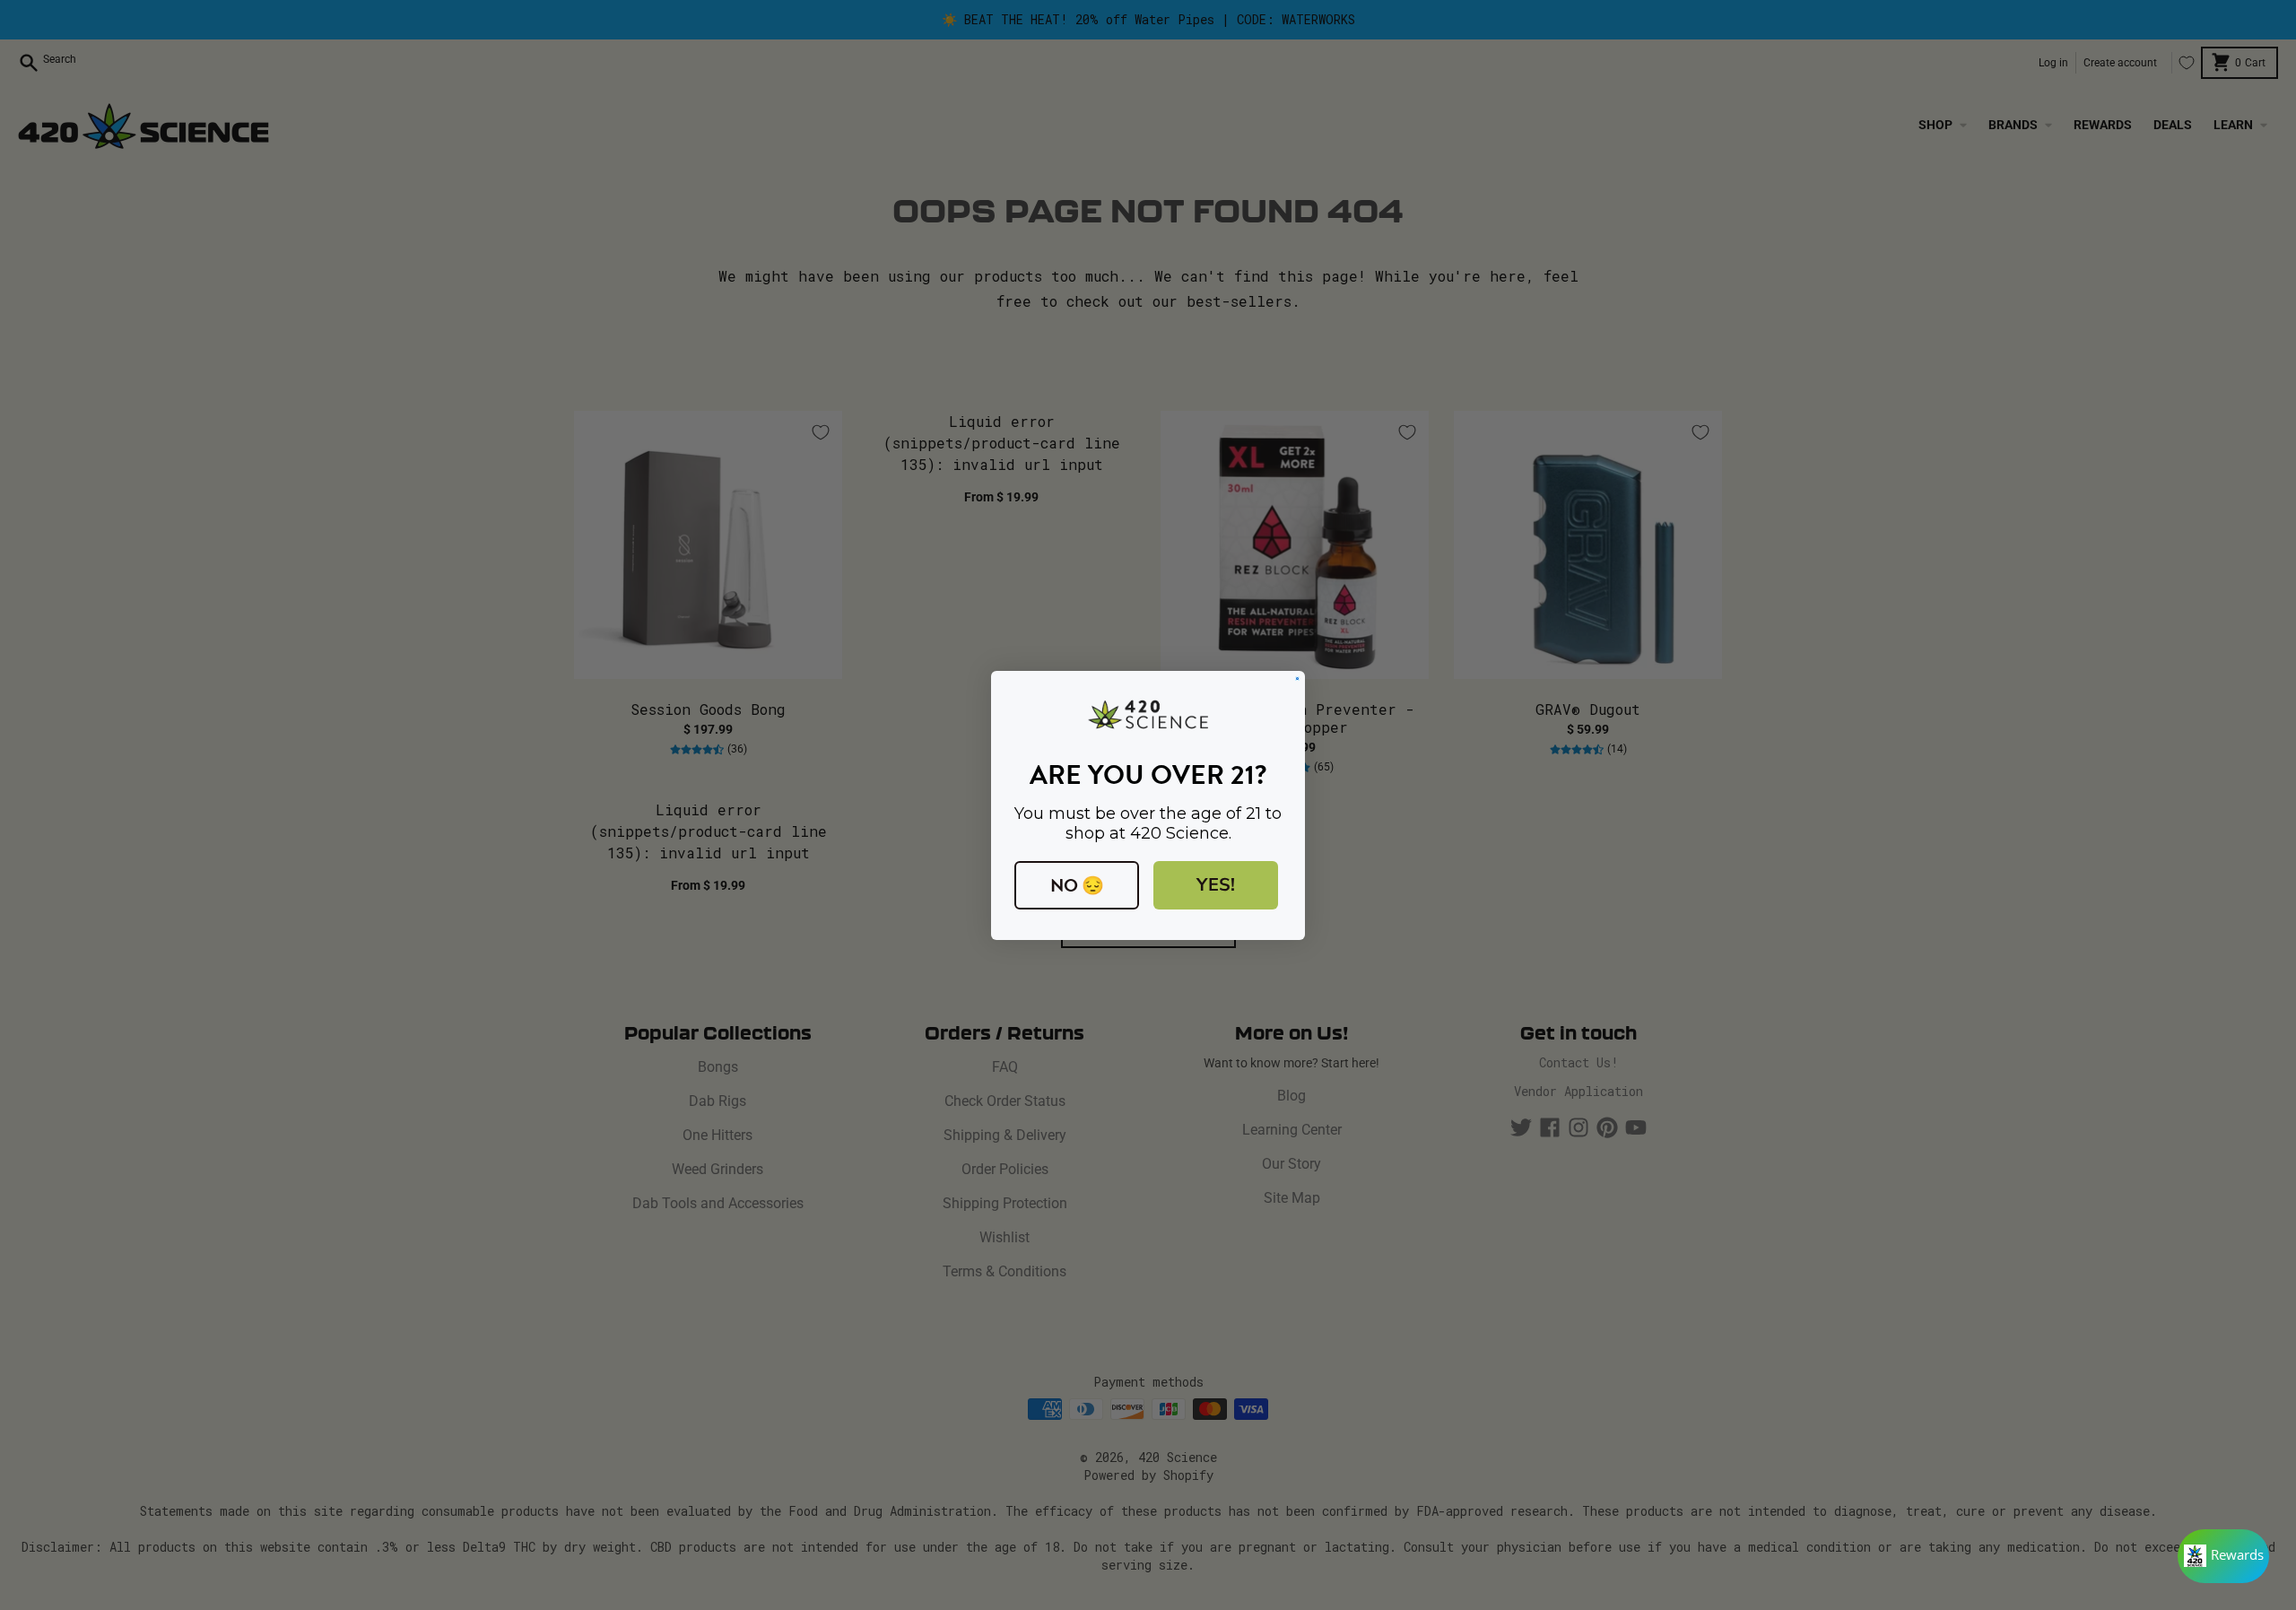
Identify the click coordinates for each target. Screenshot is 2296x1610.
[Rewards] (2223, 1556)
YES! (1216, 885)
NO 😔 (1077, 885)
